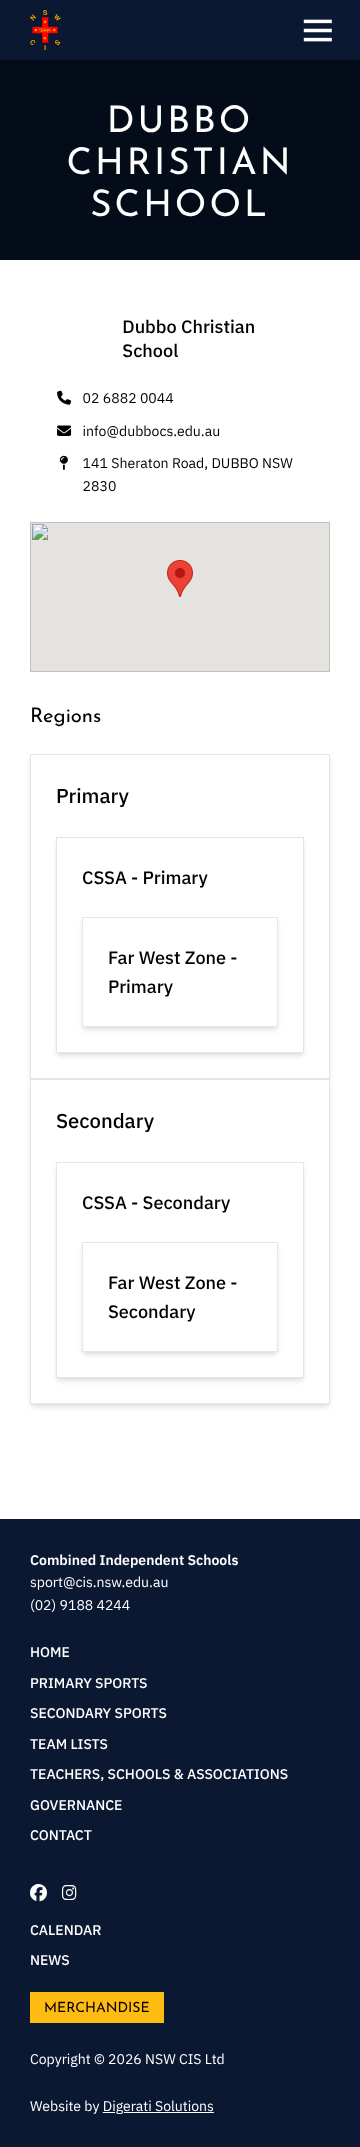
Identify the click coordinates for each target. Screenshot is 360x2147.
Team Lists (69, 1744)
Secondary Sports (98, 1713)
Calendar (65, 1930)
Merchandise (97, 2006)
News (50, 1960)
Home (50, 1652)
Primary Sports (89, 1683)
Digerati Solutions (158, 2106)
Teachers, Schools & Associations (159, 1774)
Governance (76, 1805)
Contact (61, 1835)
